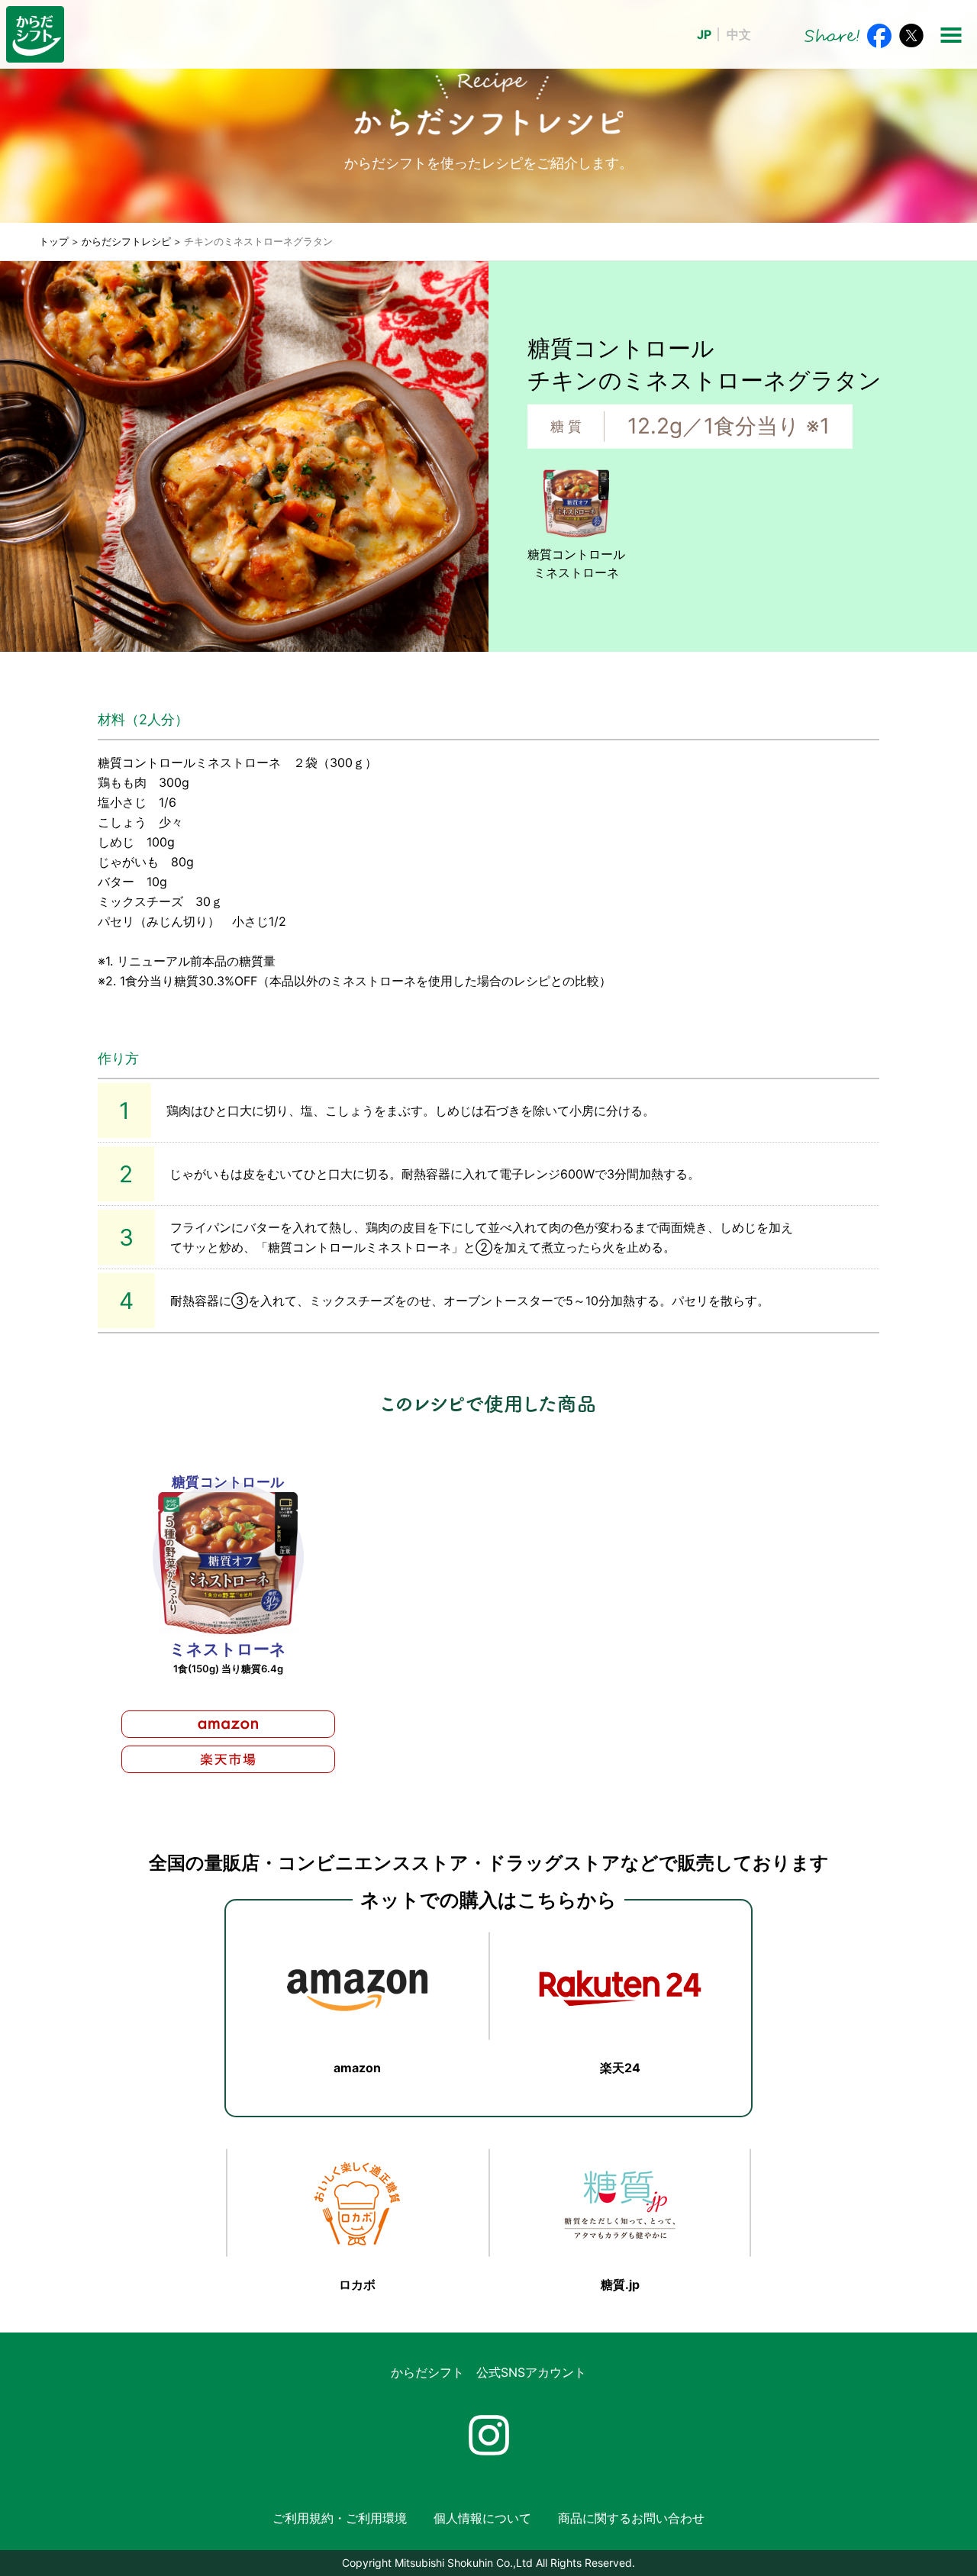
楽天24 (620, 2068)
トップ (54, 241)
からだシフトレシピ (126, 241)
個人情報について (482, 2518)
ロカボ (357, 2284)
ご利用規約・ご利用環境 (340, 2518)
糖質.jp (620, 2284)
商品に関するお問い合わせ (631, 2518)
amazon (357, 2068)
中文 (739, 34)
